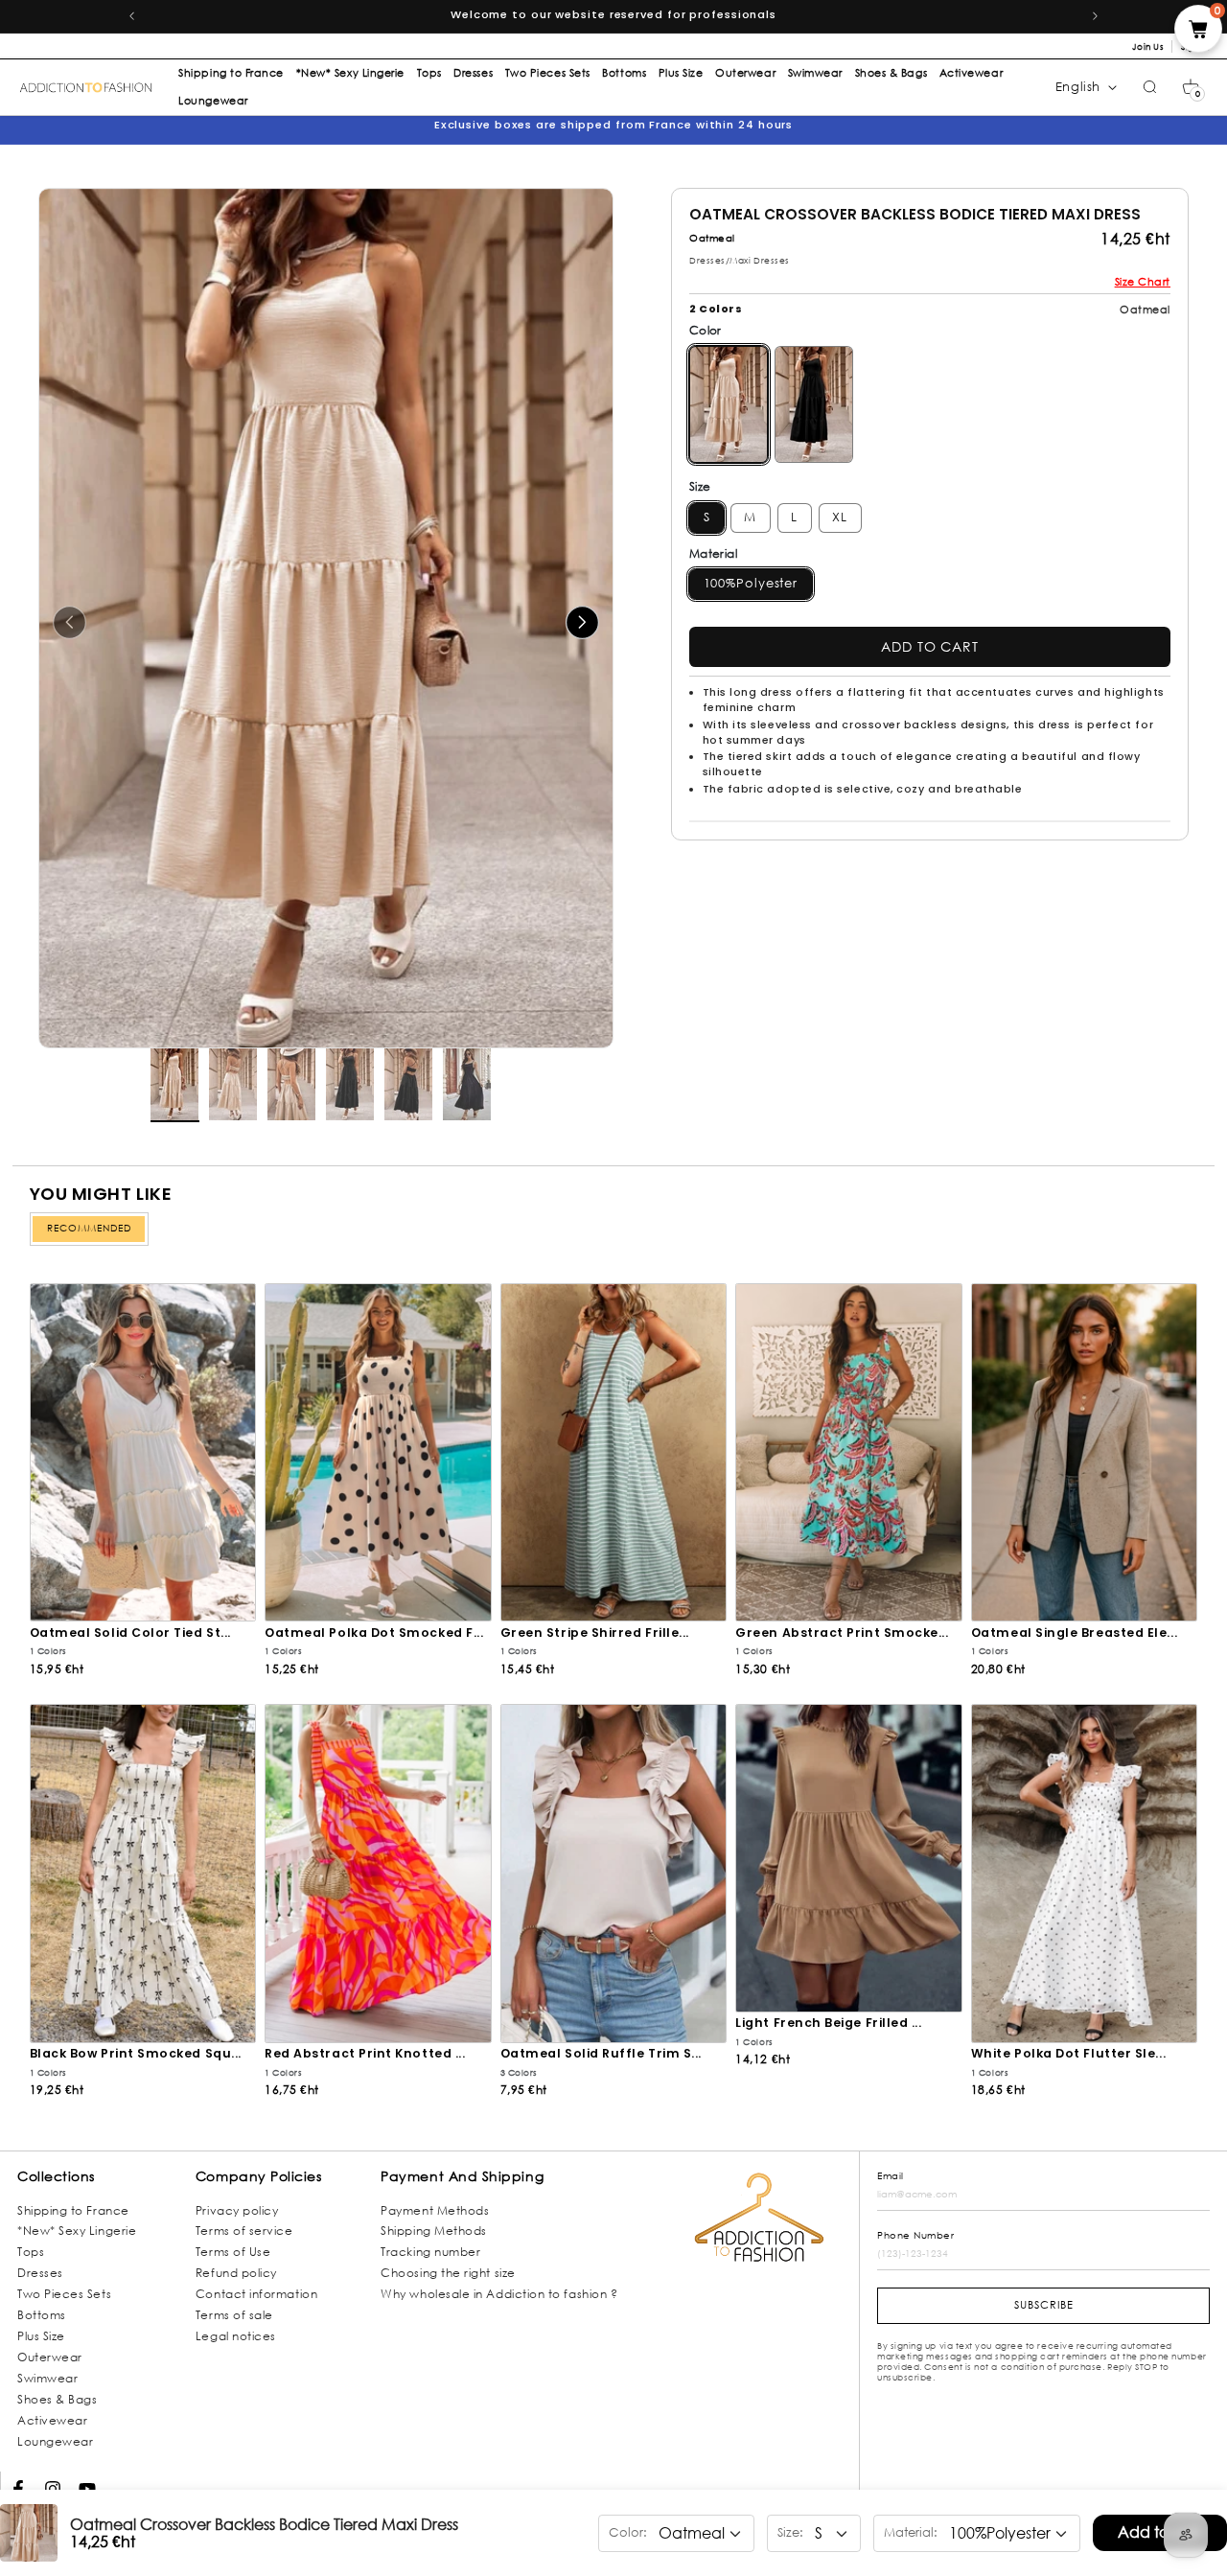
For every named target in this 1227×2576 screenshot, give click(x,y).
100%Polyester (751, 583)
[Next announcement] (1096, 16)
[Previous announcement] (131, 16)
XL (840, 517)
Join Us (1148, 46)
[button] (1191, 87)
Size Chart (1143, 282)
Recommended (89, 1228)
